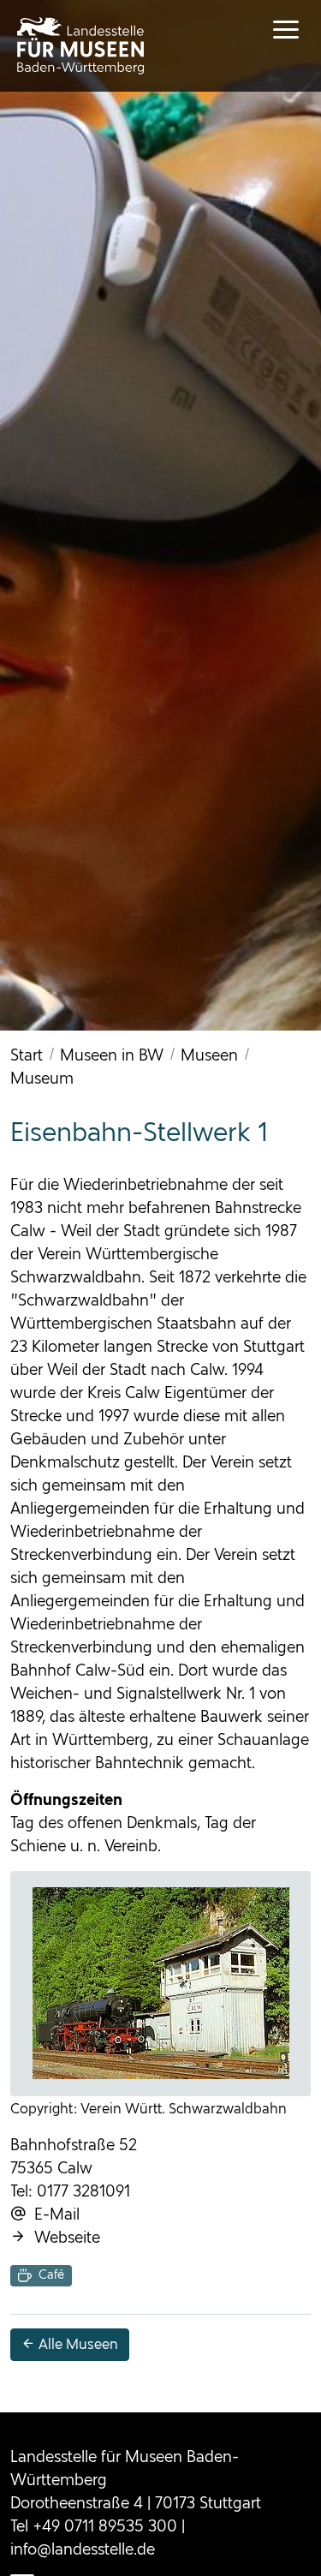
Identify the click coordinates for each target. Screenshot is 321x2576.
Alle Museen (77, 2344)
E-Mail (53, 2214)
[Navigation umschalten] (270, 30)
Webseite (63, 2237)
